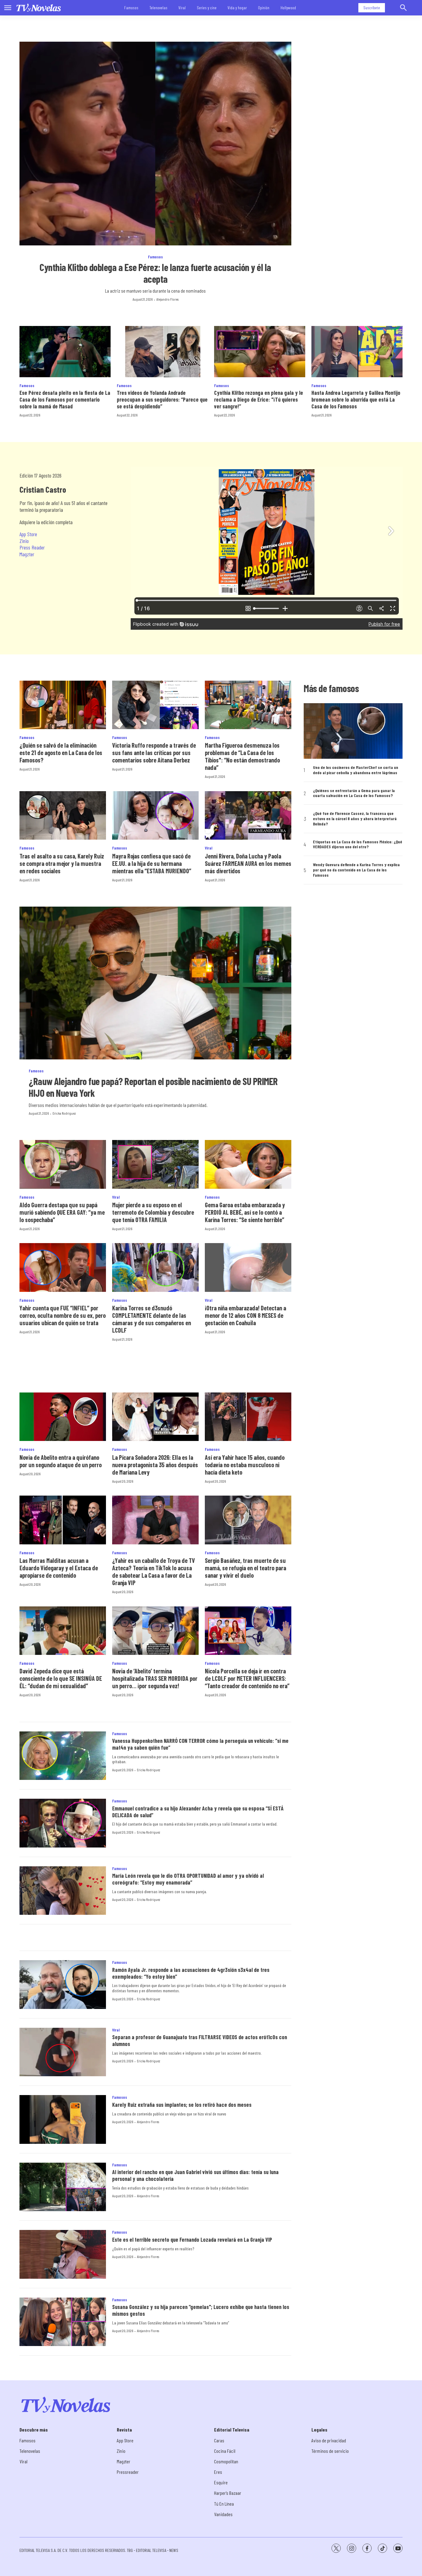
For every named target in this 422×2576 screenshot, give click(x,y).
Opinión (264, 8)
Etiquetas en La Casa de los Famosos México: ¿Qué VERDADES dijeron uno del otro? (358, 844)
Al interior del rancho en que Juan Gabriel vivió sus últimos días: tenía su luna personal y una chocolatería (195, 2175)
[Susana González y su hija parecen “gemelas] (63, 2322)
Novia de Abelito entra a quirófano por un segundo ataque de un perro (61, 1461)
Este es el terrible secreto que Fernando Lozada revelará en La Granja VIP (192, 2240)
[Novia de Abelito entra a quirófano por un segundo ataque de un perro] (63, 1417)
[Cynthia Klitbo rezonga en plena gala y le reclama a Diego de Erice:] (260, 352)
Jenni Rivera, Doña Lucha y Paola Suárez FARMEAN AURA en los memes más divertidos (248, 863)
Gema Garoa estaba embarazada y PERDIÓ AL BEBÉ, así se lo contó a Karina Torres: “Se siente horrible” (245, 1212)
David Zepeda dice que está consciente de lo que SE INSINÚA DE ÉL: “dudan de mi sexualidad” (61, 1678)
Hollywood (288, 8)
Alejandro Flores (167, 299)
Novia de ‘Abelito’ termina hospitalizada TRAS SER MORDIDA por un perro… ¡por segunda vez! (155, 1678)
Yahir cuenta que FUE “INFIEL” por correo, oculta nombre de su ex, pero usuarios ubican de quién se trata (63, 1315)
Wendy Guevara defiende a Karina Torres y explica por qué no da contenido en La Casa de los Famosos (356, 870)
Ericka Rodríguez (64, 1113)
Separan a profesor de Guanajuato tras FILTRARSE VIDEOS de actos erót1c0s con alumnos (200, 2040)
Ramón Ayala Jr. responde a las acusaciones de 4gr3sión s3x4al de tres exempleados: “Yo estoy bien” (191, 1973)
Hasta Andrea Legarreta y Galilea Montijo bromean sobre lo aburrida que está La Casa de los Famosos (356, 399)
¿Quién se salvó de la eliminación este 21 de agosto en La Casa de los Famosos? (61, 753)
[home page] (39, 8)
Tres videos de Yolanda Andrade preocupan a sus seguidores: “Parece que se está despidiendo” (162, 399)
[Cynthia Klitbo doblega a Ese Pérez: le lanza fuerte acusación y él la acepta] (155, 144)
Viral (182, 8)
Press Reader (32, 547)
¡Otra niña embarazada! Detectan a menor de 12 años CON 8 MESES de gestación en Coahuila (245, 1315)
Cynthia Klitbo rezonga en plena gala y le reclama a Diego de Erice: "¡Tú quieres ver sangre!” (259, 399)
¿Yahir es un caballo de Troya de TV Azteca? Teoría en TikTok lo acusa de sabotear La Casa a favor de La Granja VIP (154, 1572)
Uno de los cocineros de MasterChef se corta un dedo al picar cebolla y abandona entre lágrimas (356, 770)
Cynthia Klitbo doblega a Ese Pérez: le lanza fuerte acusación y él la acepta (155, 273)
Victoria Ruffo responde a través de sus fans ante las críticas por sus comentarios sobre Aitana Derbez (154, 753)
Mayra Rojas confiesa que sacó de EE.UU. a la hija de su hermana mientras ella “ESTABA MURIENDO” (152, 863)
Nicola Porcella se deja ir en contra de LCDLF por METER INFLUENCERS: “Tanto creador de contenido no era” (247, 1678)
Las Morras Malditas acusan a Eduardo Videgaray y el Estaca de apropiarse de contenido (59, 1568)
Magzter (27, 554)
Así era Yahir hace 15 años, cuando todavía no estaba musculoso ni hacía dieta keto (245, 1465)
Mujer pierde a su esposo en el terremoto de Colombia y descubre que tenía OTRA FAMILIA (153, 1212)
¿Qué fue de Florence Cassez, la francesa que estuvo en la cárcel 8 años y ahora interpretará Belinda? (355, 819)
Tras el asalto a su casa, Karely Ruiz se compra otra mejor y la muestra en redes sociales (62, 863)
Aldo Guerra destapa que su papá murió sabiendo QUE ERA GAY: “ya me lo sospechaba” (62, 1212)
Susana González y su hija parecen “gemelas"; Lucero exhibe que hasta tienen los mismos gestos (201, 2310)
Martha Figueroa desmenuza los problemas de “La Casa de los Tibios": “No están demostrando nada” (242, 756)
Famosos (131, 8)
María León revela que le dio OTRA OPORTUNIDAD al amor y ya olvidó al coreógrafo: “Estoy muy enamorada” (188, 1879)
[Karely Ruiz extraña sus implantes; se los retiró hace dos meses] (63, 2119)
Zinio (24, 541)
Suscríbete (372, 8)
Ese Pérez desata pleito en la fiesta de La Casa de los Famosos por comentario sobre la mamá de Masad (65, 399)
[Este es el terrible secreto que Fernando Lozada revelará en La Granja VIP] (63, 2254)
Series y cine (207, 8)
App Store (28, 534)
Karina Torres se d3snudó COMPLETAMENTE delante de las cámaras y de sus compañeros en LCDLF (152, 1319)
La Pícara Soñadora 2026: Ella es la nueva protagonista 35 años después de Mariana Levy (155, 1465)
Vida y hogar (237, 8)
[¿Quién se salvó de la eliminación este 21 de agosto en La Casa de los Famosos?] (63, 705)
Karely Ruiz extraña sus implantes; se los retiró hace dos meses (182, 2105)
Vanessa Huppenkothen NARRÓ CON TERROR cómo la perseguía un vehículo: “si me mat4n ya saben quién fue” (200, 1744)
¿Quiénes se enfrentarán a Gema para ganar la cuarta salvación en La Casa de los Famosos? (354, 793)
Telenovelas (158, 8)
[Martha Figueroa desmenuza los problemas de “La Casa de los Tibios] (248, 705)
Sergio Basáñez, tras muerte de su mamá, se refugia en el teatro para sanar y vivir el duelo (245, 1568)
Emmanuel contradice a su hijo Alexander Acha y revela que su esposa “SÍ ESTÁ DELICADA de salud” (198, 1812)
